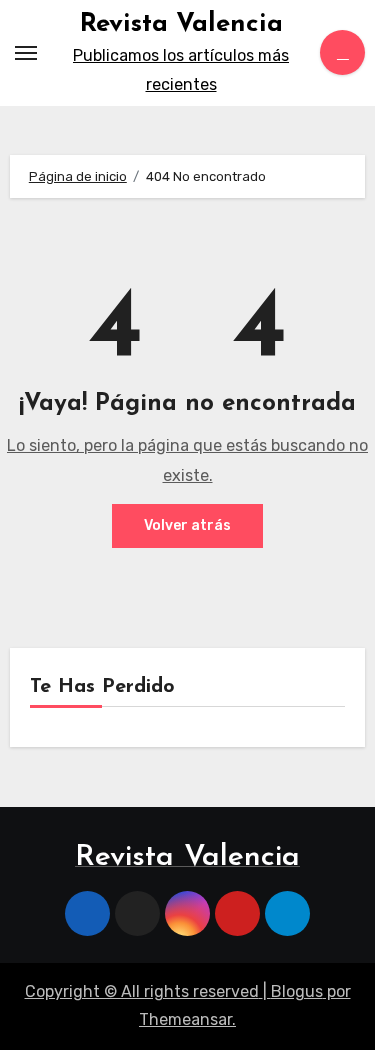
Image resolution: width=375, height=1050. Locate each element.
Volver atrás (187, 525)
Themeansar (185, 1019)
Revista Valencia (181, 24)
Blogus (297, 991)
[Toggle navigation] (26, 53)
